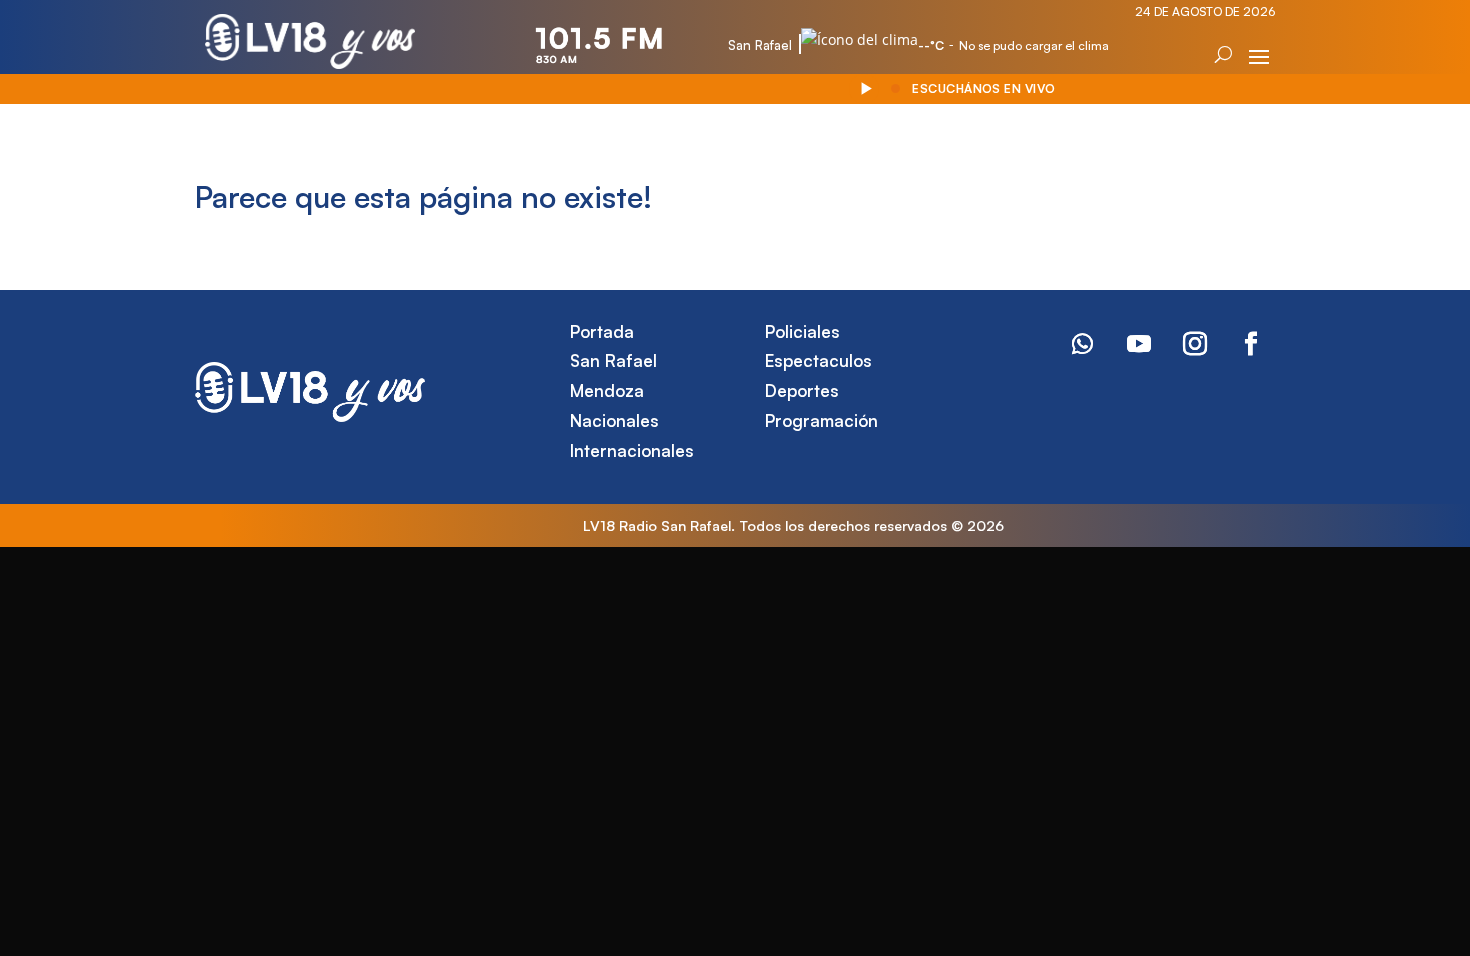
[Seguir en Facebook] (1251, 344)
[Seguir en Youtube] (1139, 344)
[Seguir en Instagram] (1195, 344)
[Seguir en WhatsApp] (1083, 344)
